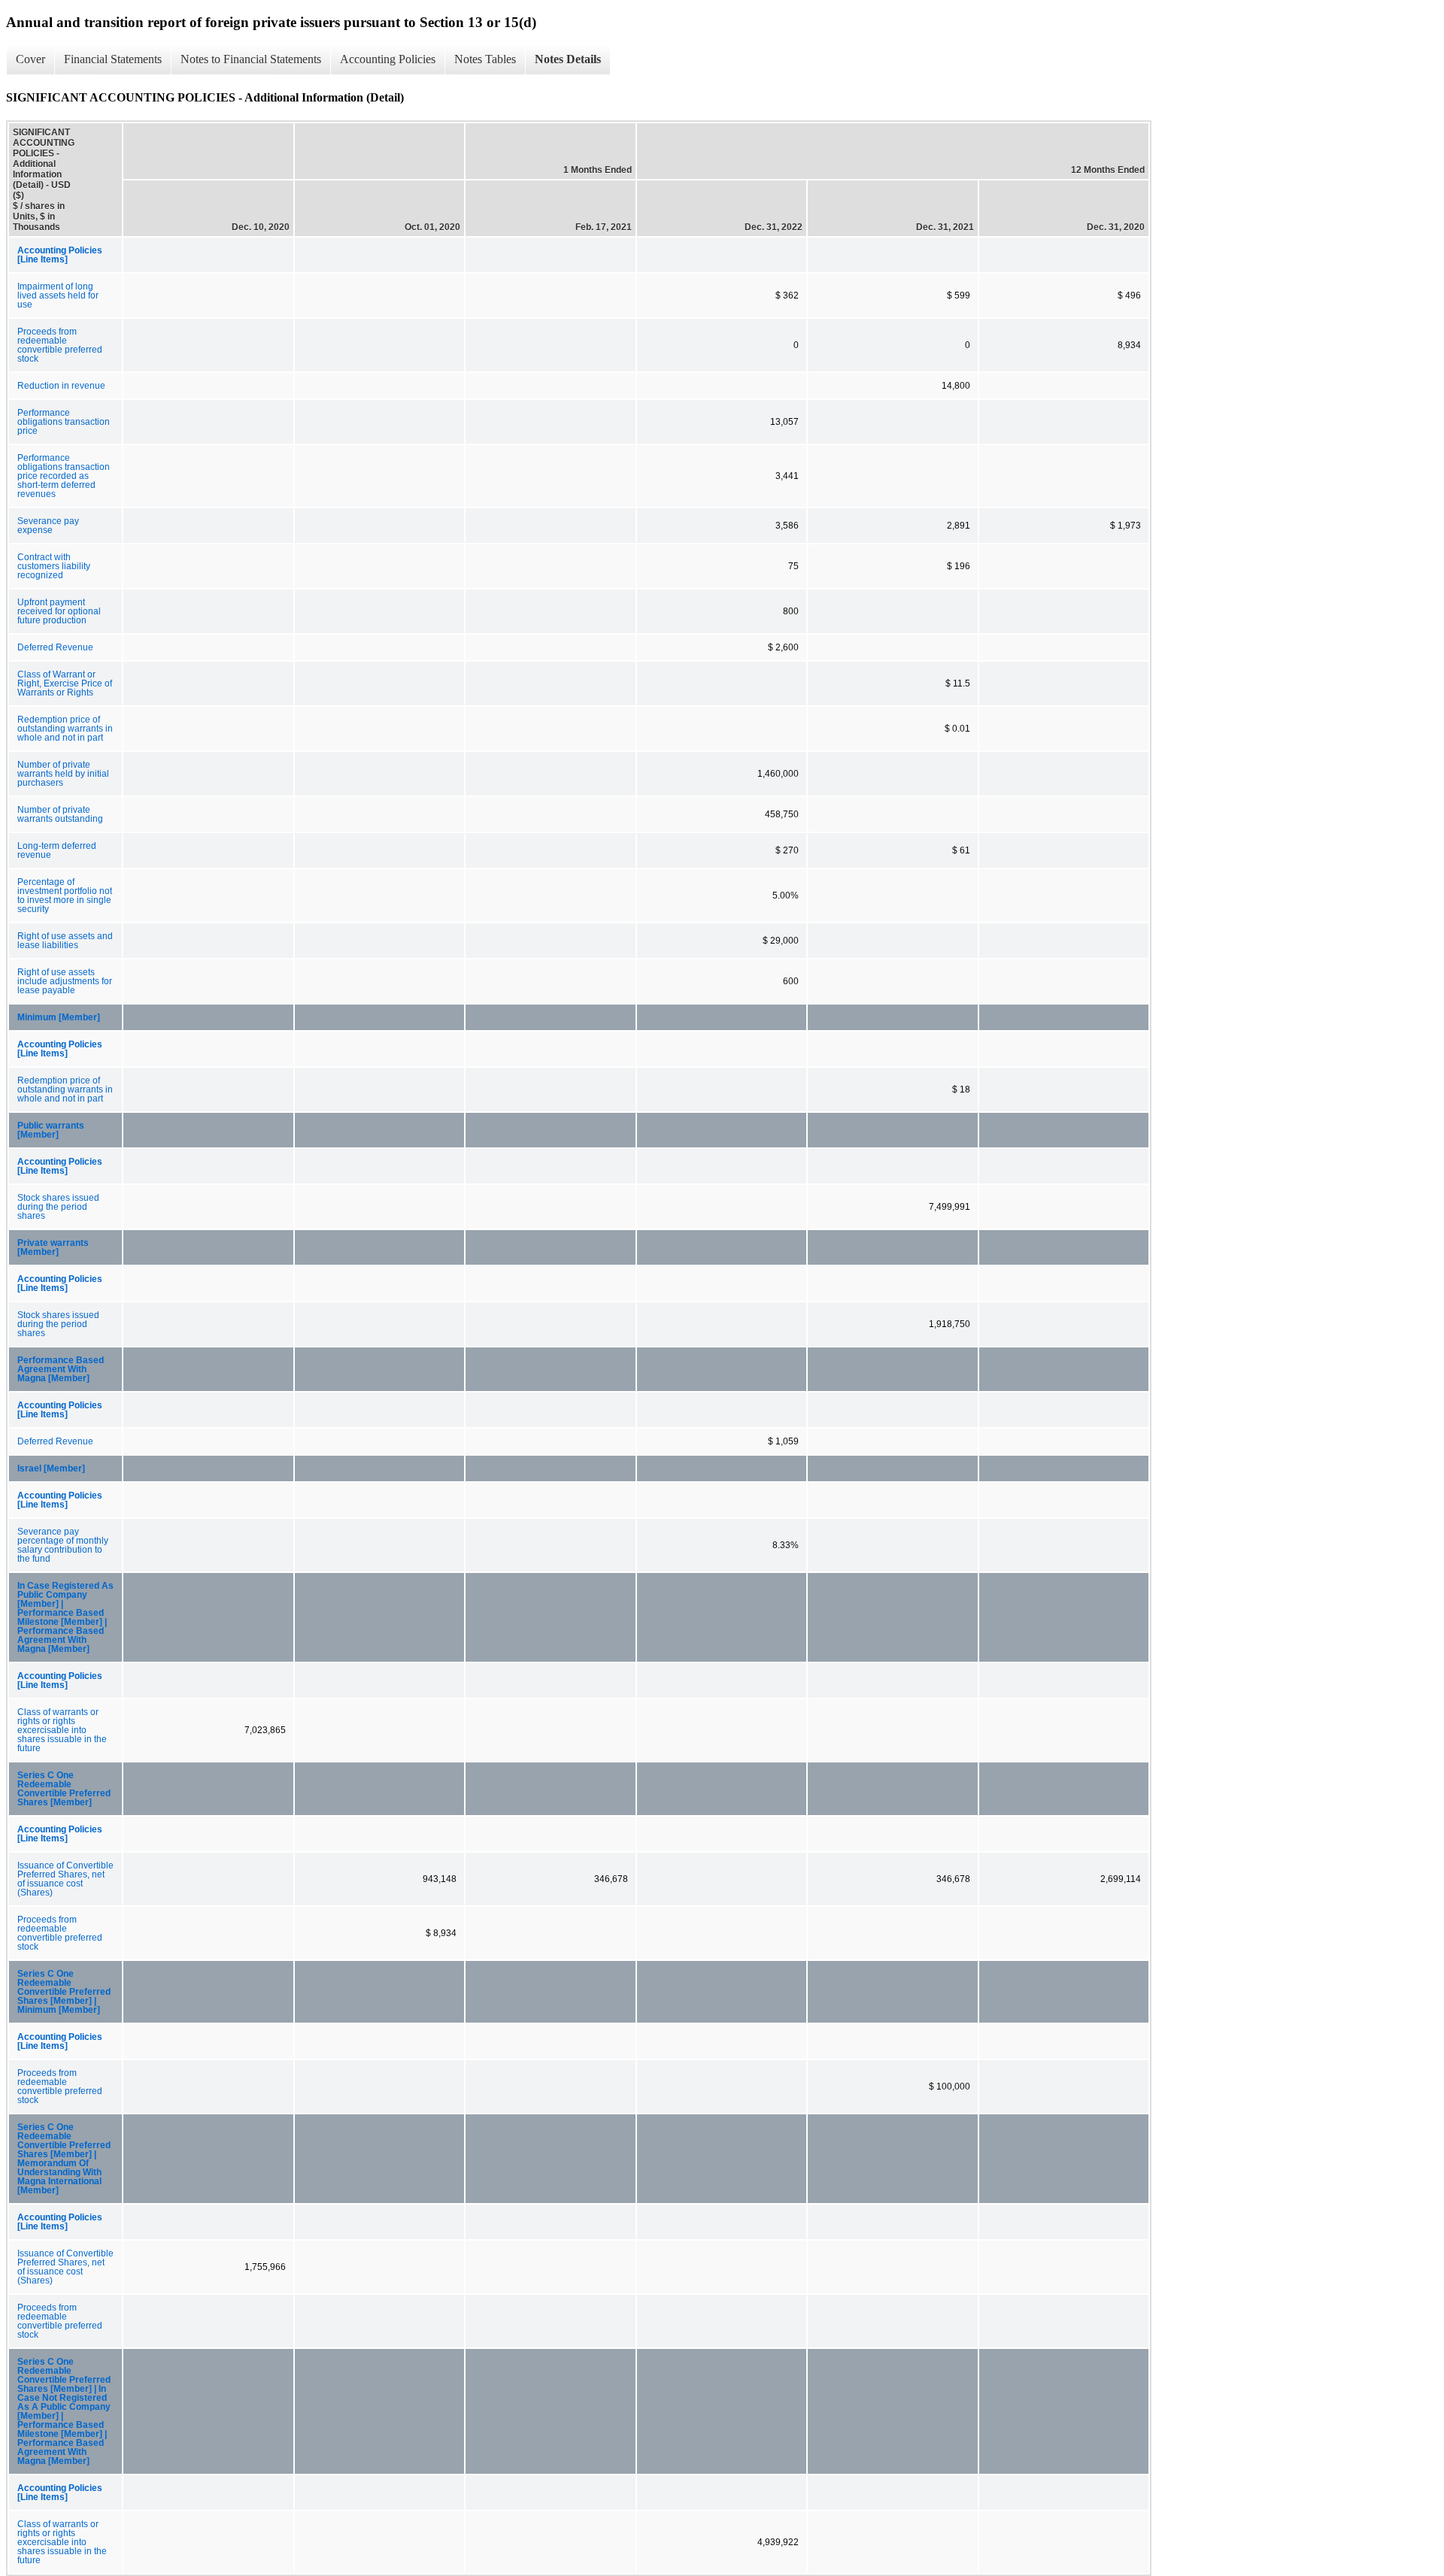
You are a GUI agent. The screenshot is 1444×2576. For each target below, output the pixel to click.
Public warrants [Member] (51, 1130)
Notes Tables (485, 59)
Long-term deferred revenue (57, 850)
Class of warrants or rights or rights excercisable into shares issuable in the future (62, 1730)
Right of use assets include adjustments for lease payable (65, 981)
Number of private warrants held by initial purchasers (63, 774)
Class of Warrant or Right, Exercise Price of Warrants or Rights (65, 683)
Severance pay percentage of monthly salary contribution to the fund (63, 1545)
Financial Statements (113, 59)
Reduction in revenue (61, 386)
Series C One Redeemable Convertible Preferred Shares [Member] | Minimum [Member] (64, 1992)
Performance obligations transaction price (64, 422)
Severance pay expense (48, 526)
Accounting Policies (388, 59)
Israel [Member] (51, 1468)
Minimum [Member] (59, 1017)
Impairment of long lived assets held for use (58, 295)
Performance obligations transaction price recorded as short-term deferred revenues (64, 476)
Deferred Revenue (55, 647)
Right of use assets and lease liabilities (65, 941)
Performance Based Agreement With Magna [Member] (61, 1369)
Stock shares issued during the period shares (58, 1207)
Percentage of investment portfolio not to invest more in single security (65, 896)
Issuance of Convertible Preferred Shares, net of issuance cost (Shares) (65, 1879)
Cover (30, 59)
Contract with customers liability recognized (54, 566)
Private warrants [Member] (53, 1247)
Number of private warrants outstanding (60, 814)
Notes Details (568, 59)
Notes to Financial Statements (251, 59)
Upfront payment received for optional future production (59, 611)
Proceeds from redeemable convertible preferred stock (60, 345)
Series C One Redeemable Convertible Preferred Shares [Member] (64, 1789)
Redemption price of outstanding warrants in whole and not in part (65, 729)
